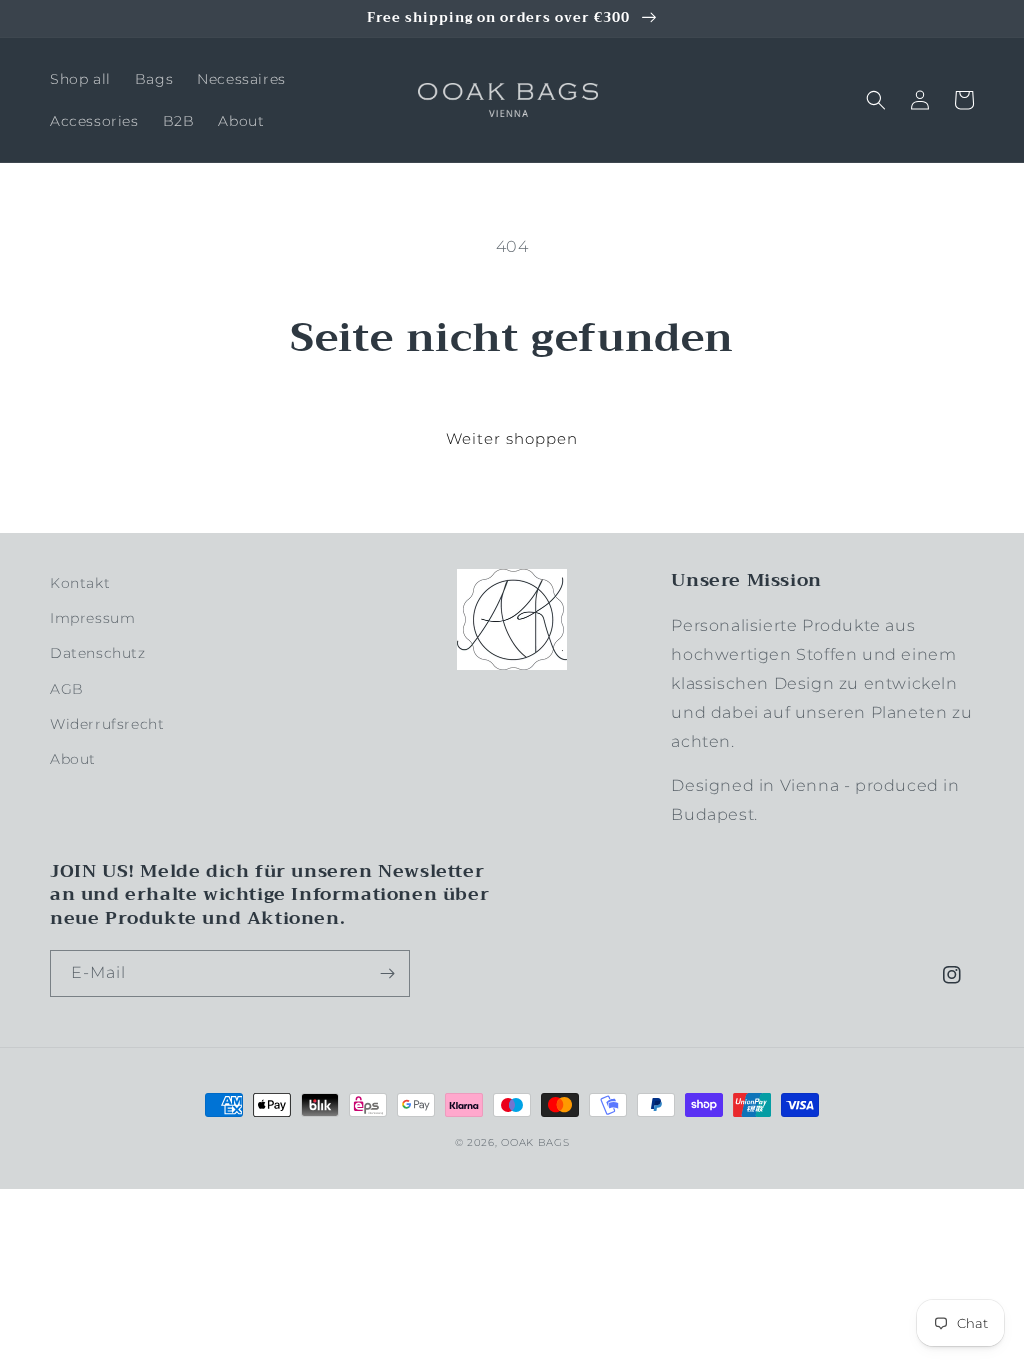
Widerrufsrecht (107, 724)
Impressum (92, 618)
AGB (67, 689)
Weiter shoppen (512, 438)
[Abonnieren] (387, 973)
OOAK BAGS (535, 1142)
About (73, 759)
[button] (876, 100)
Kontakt (80, 583)
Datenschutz (98, 653)
